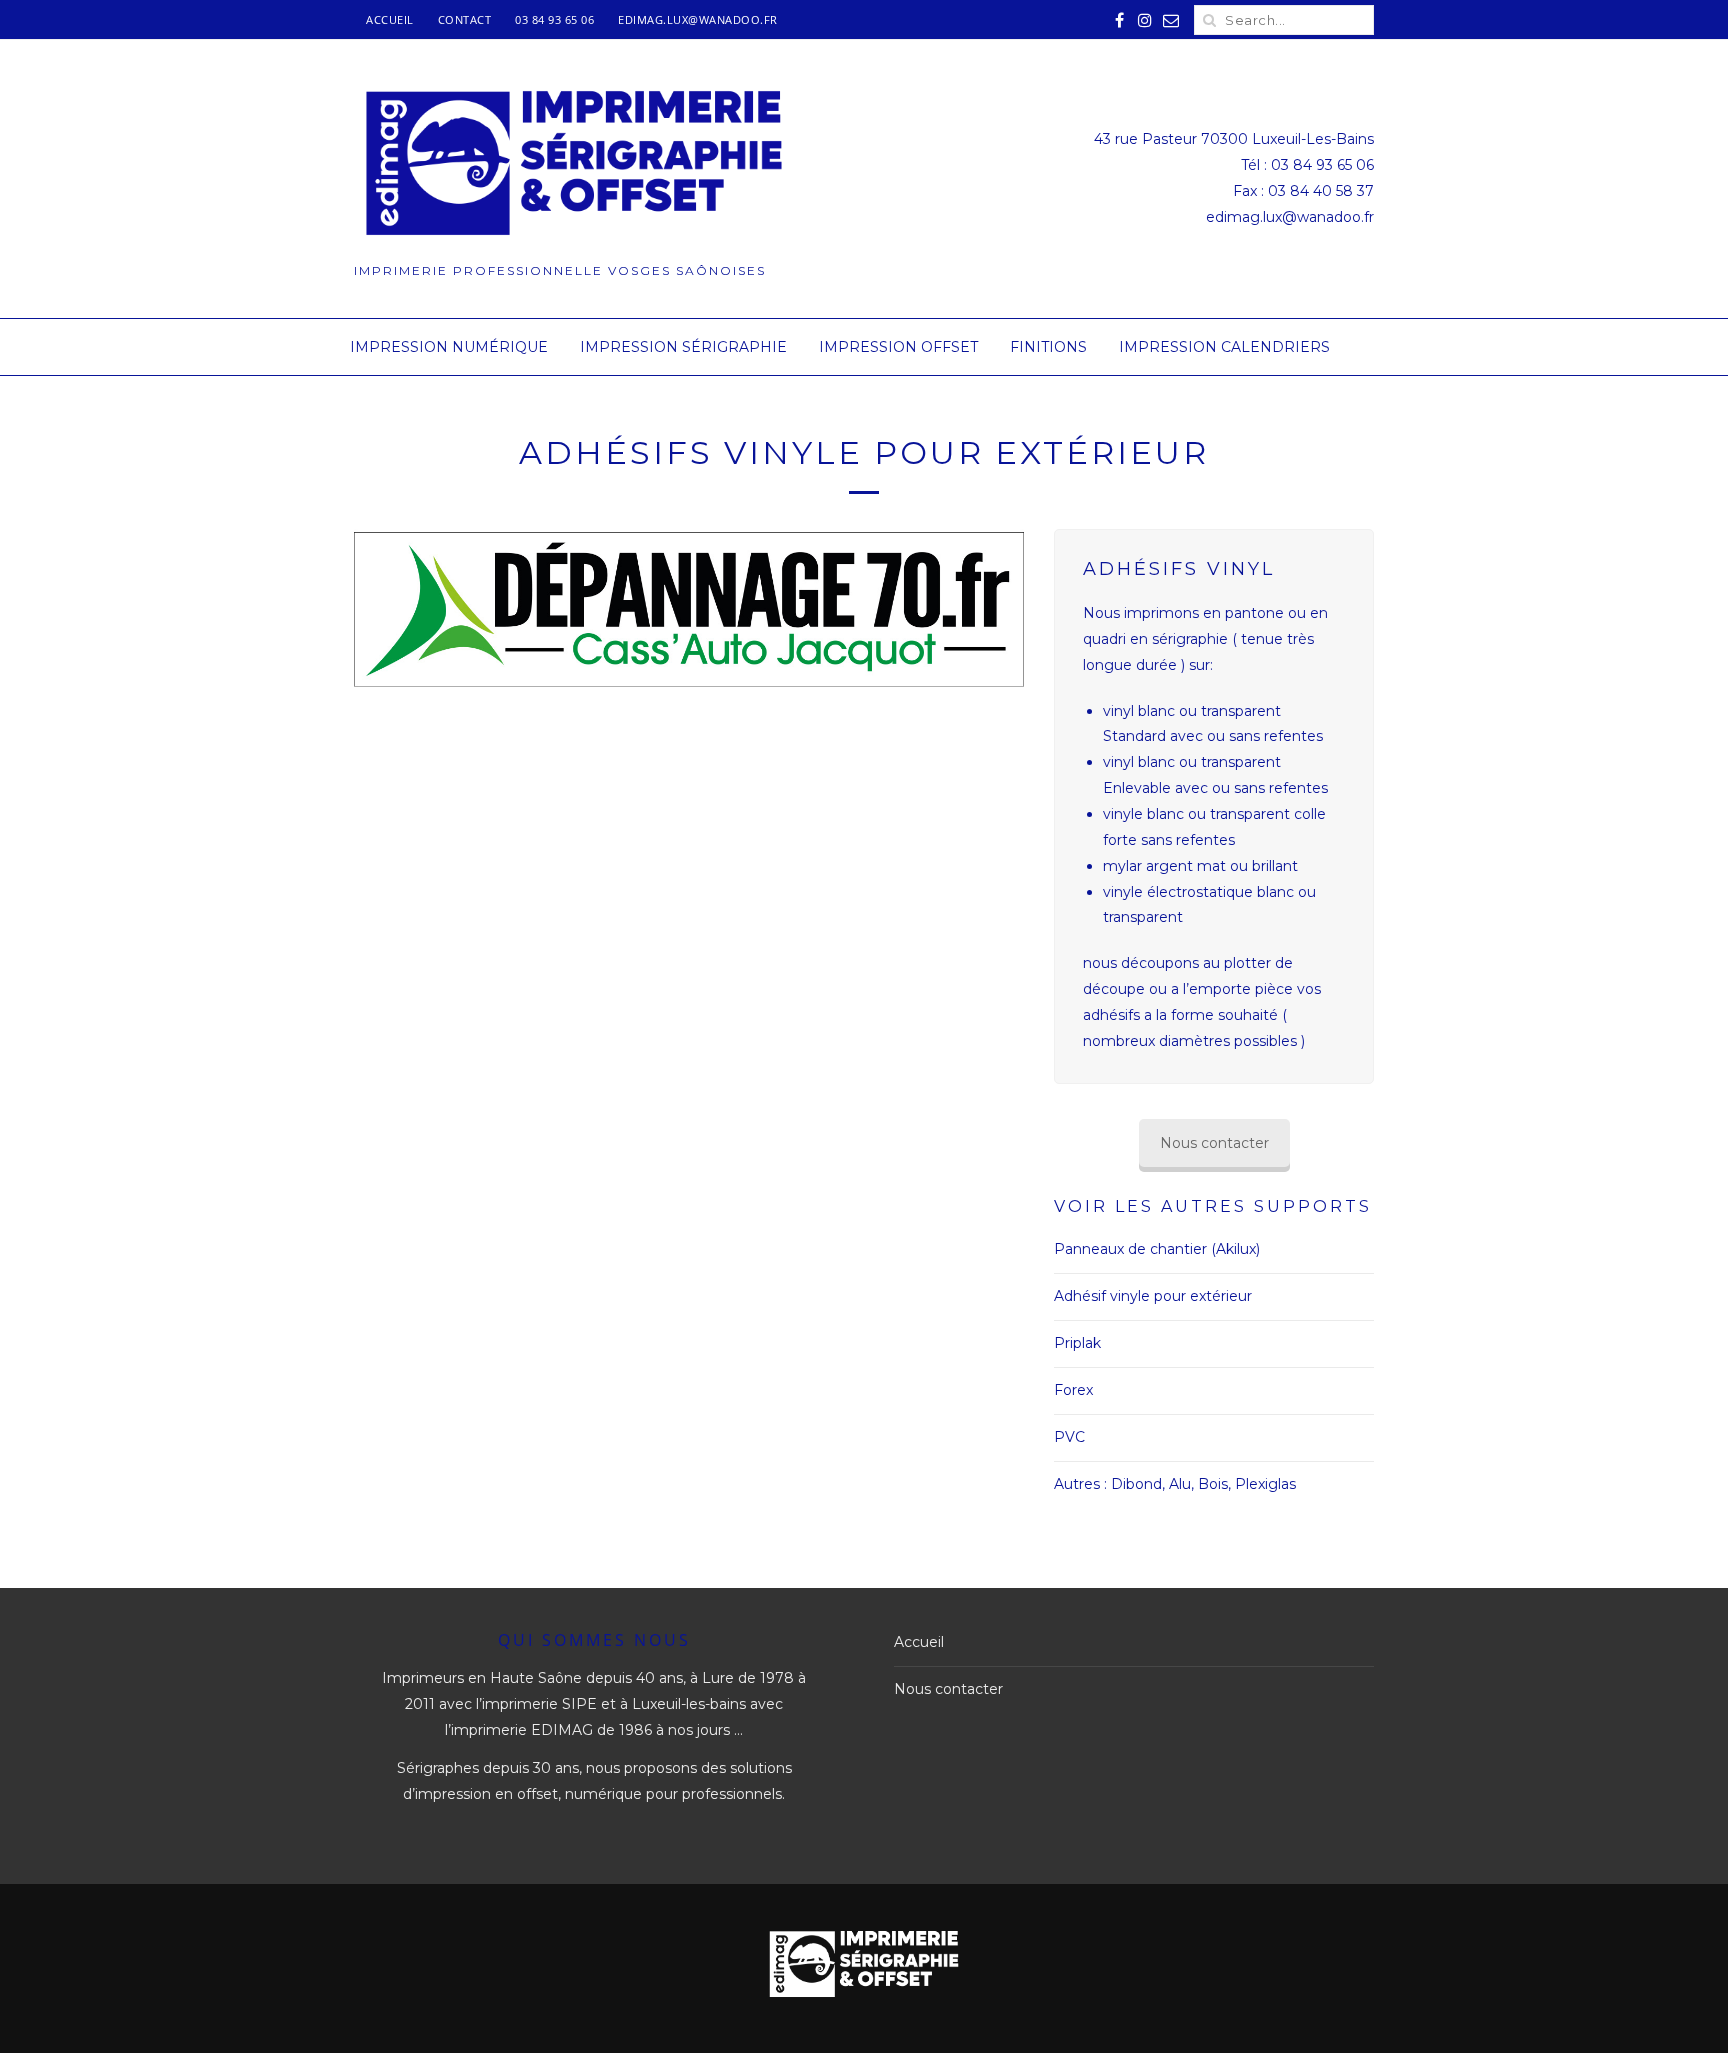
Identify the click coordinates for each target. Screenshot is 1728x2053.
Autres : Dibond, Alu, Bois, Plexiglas (1175, 1484)
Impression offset (898, 347)
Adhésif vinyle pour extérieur (1153, 1296)
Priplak (1077, 1343)
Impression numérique (449, 347)
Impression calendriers (1224, 347)
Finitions (1048, 347)
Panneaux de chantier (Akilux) (1157, 1249)
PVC (1069, 1437)
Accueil (390, 19)
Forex (1073, 1390)
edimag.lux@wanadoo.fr (698, 19)
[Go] (1209, 20)
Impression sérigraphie (683, 347)
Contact (465, 19)
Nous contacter (1214, 1143)
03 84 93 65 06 (554, 19)
